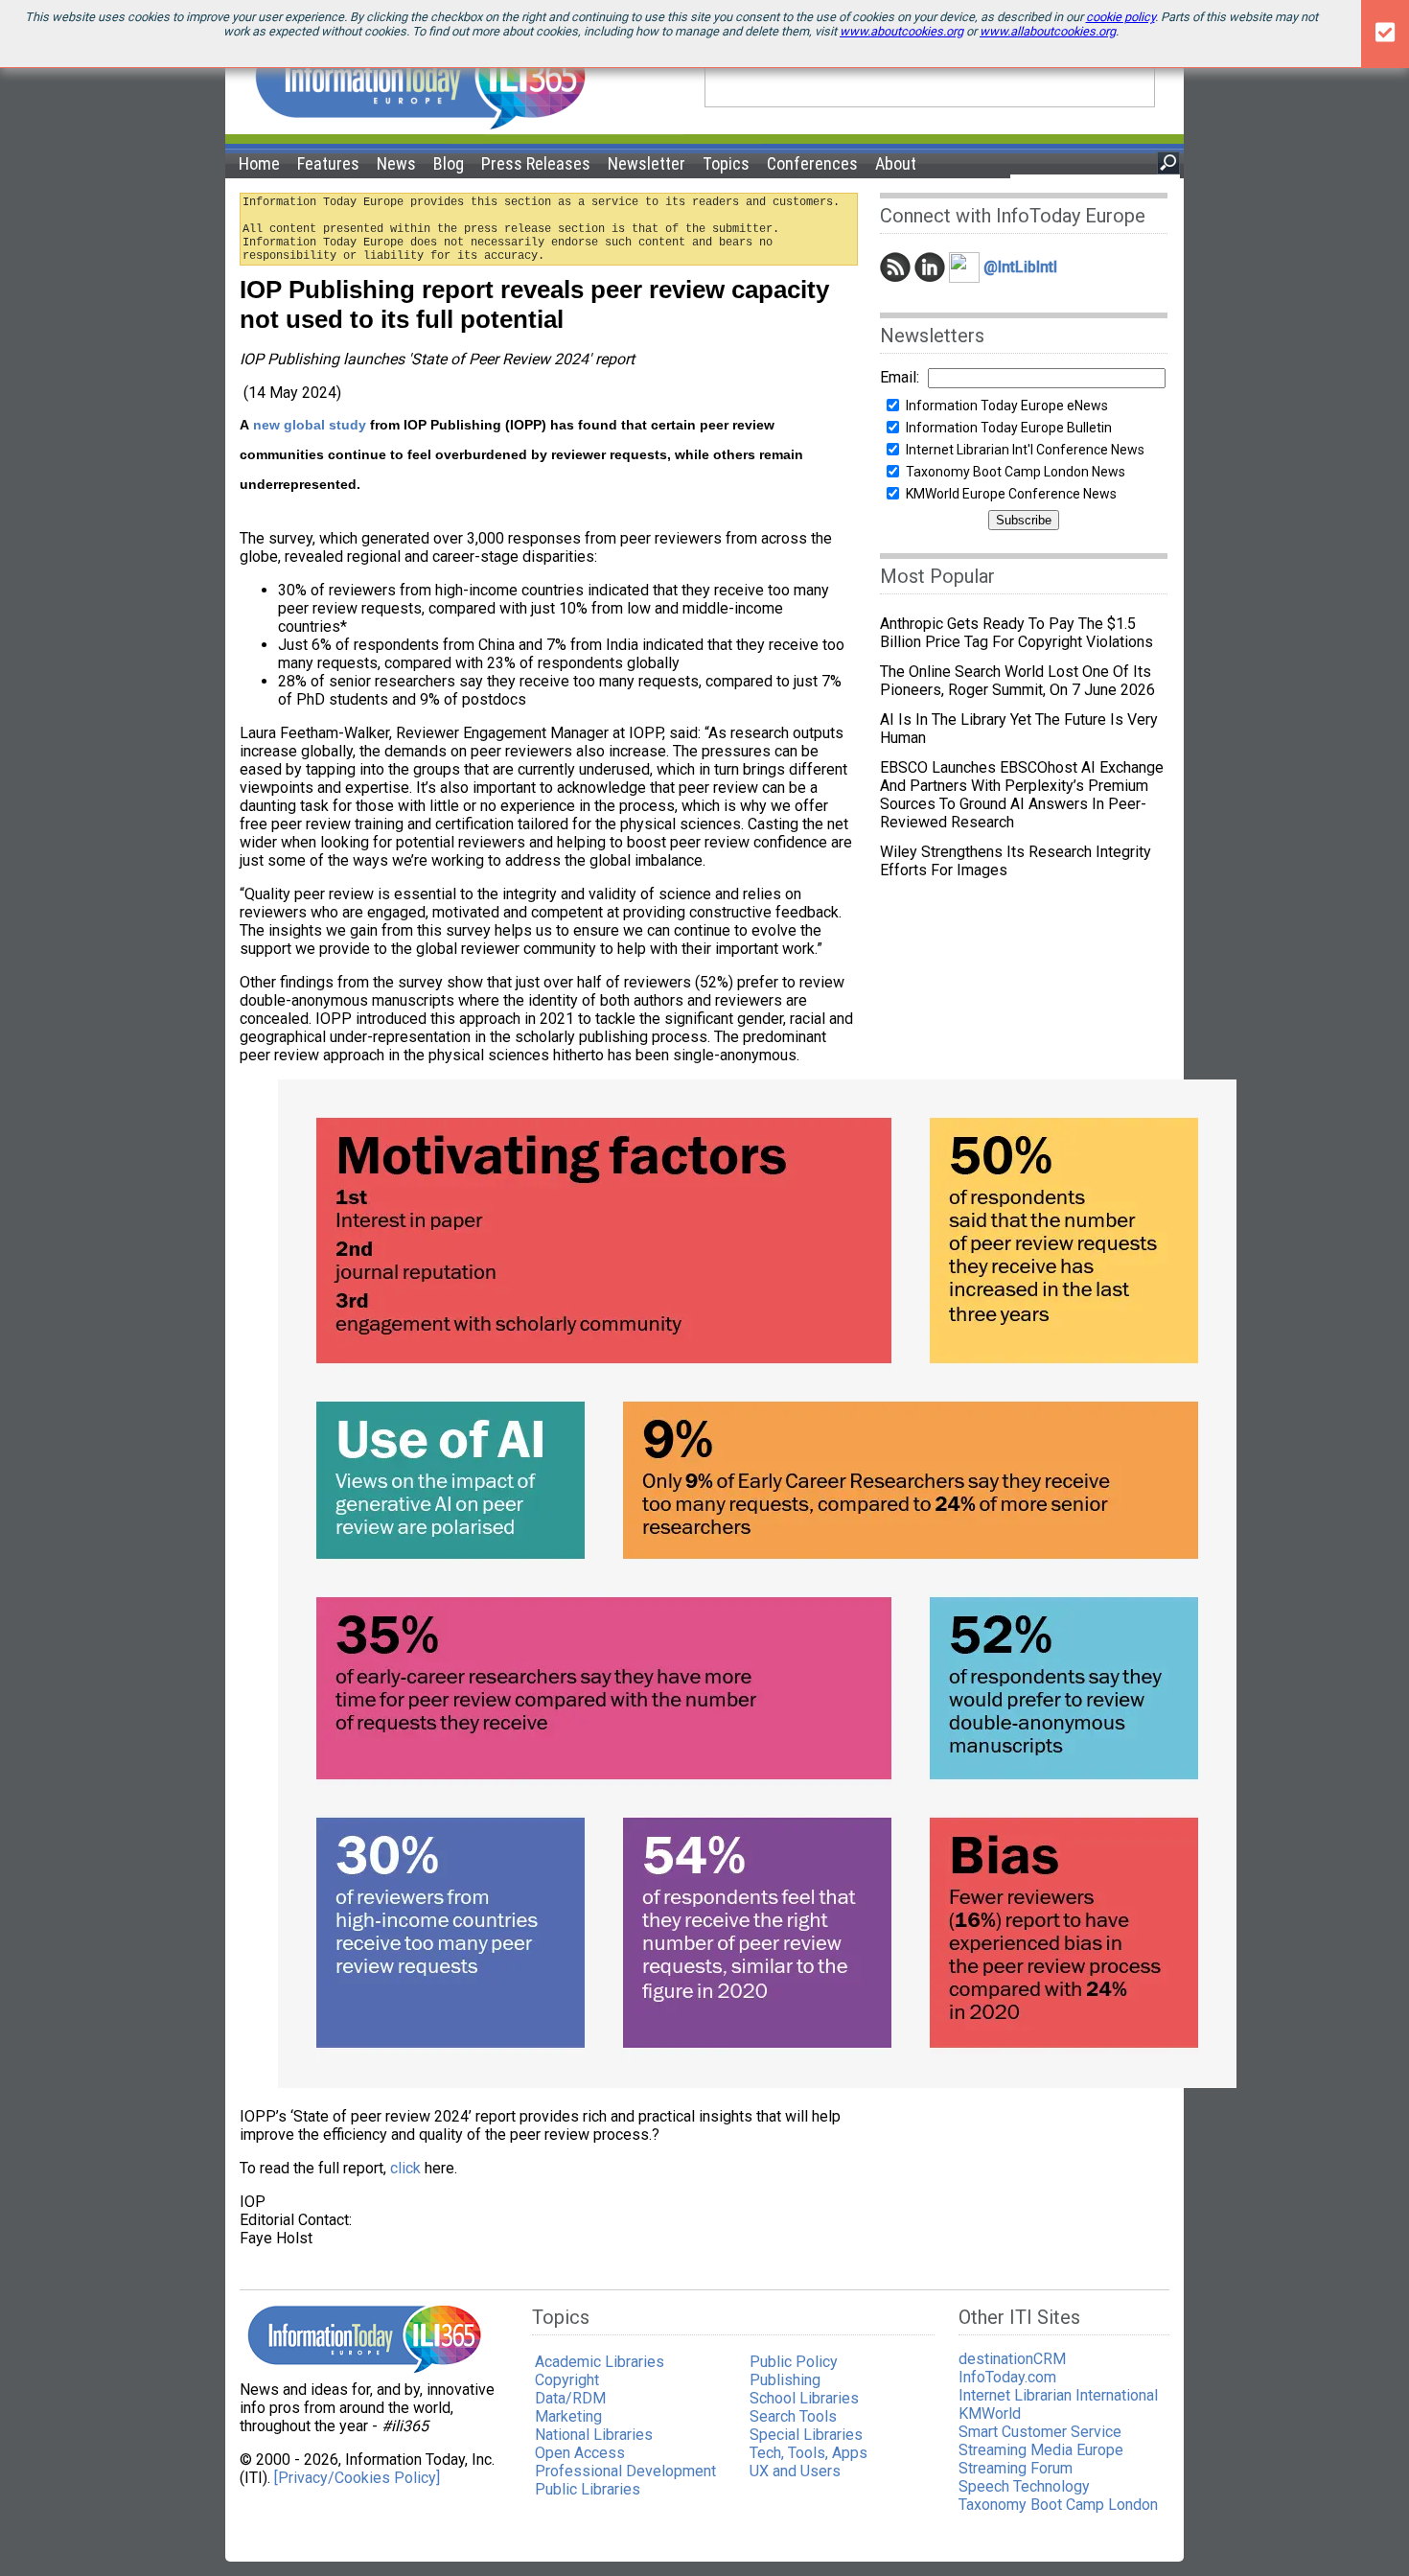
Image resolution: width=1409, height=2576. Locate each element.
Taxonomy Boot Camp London (1058, 2505)
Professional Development (625, 2471)
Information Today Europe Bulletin (1009, 428)
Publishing (785, 2380)
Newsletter (647, 163)
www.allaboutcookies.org (1048, 31)
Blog (449, 163)
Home (259, 163)
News (396, 163)
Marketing (568, 2416)
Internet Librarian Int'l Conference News (1025, 450)
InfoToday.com (1007, 2377)
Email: (900, 377)
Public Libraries (588, 2489)
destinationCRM (1012, 2359)
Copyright (567, 2380)
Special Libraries (806, 2435)
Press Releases (536, 163)
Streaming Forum (1016, 2468)
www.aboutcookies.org (901, 31)
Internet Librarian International (1058, 2395)
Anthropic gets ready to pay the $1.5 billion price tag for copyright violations (1016, 633)
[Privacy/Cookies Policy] (357, 2478)
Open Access (580, 2453)
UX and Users (795, 2471)
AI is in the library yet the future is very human (1019, 729)
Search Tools (793, 2416)
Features (328, 163)
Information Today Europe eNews (1007, 406)
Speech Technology (1024, 2486)
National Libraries (594, 2435)
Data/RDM (570, 2398)
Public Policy (794, 2362)
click (407, 2168)
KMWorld (990, 2414)
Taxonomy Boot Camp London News (1016, 472)
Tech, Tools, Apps (808, 2453)
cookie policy (1120, 17)
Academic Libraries (600, 2362)
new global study (310, 425)
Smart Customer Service (1040, 2432)
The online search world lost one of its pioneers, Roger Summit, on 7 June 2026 (1017, 681)
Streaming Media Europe (1041, 2450)
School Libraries (804, 2398)
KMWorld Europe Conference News (1011, 494)
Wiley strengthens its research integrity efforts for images (1016, 861)
